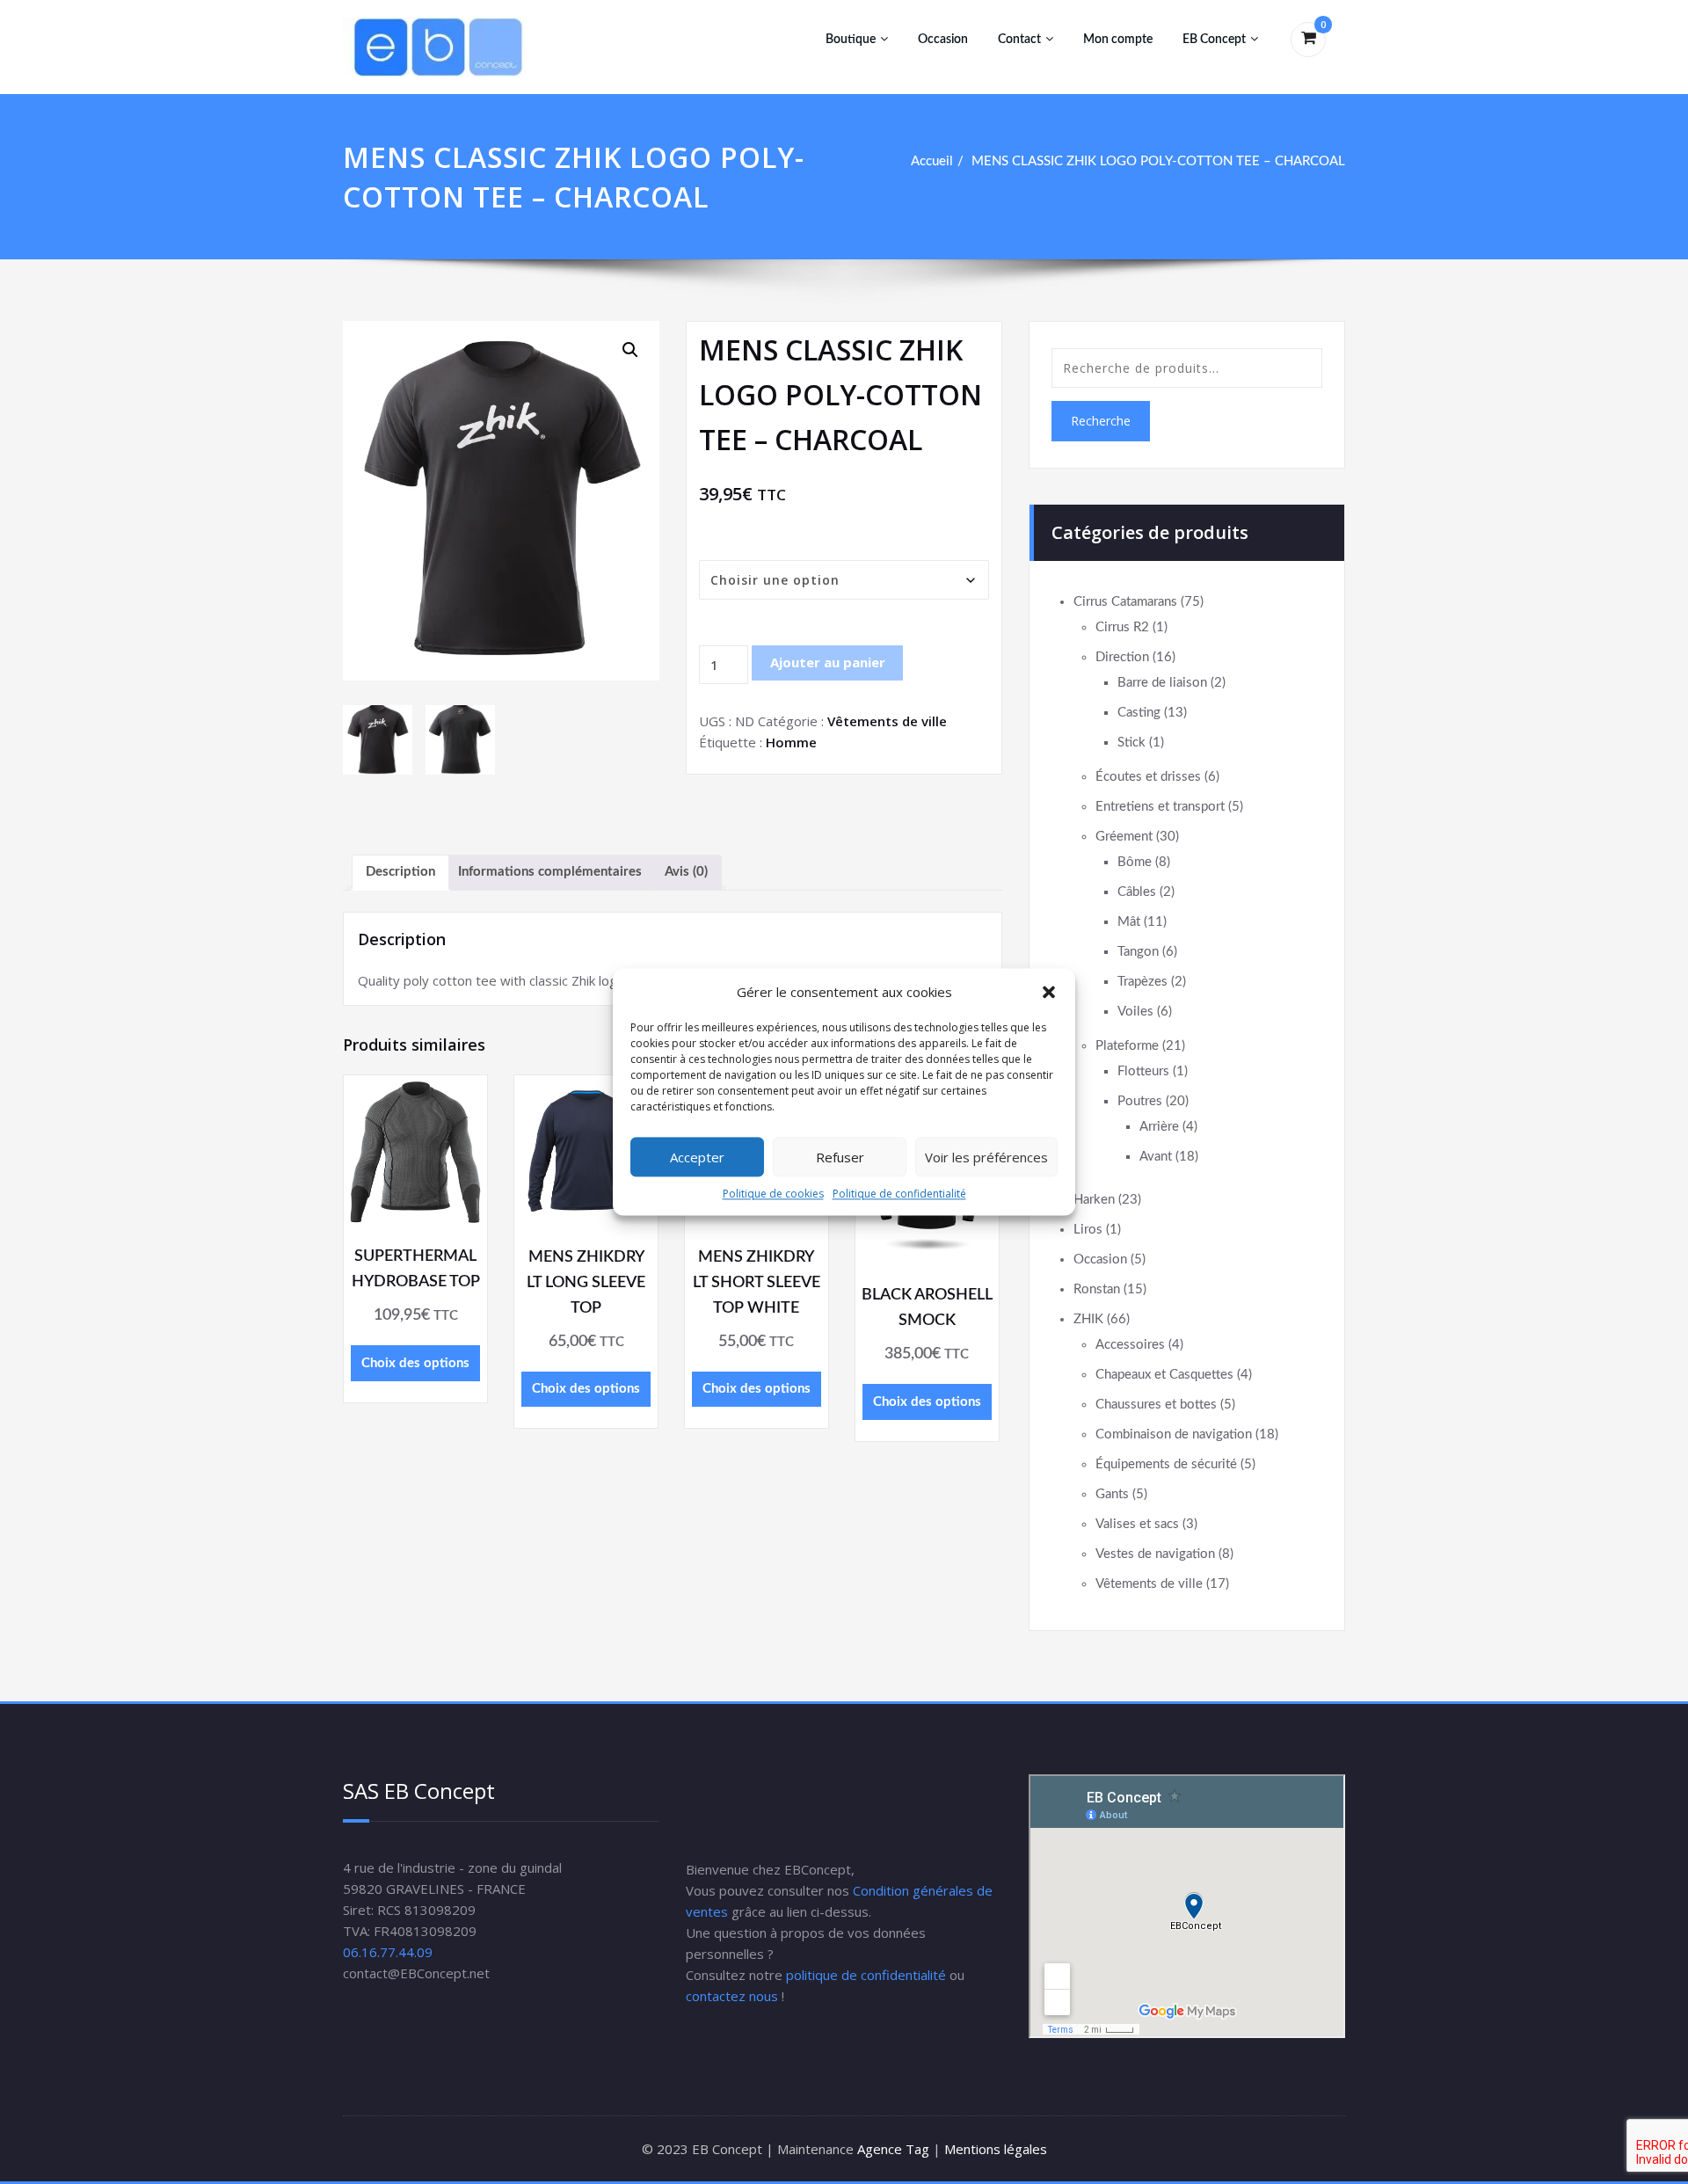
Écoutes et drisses (1148, 777)
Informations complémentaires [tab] (550, 872)
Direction (1122, 657)
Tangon (1138, 952)
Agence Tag (893, 2149)
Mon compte (1118, 40)
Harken (1094, 1200)
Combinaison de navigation (1174, 1434)
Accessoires (1130, 1345)
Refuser (840, 1157)
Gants (1112, 1494)
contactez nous (732, 1996)
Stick (1131, 743)
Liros (1088, 1230)
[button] (1049, 992)
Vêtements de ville (887, 721)
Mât (1129, 922)
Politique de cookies (773, 1194)
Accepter (697, 1157)
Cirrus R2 (1122, 627)
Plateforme (1127, 1046)
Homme (791, 742)
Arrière (1159, 1127)
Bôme (1135, 862)
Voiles (1135, 1012)
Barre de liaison (1162, 683)
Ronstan (1097, 1289)
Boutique (851, 40)
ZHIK (1088, 1319)
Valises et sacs (1137, 1524)
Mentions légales (996, 2149)
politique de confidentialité (866, 1975)
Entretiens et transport (1160, 807)
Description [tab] (400, 872)
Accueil (932, 161)
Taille (720, 546)
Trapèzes (1142, 982)
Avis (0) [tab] (686, 872)
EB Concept (1214, 40)
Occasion (943, 40)
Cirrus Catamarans (1125, 602)
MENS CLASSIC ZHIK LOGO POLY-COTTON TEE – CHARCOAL (1158, 161)
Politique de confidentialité (899, 1194)
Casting (1139, 713)
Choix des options (415, 1363)
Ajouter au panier (828, 662)
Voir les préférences (986, 1157)
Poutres (1140, 1101)
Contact (1019, 40)
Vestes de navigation (1155, 1554)
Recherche (1101, 421)
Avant (1156, 1157)
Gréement (1124, 837)
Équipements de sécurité (1166, 1464)
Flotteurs (1143, 1071)
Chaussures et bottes (1156, 1405)
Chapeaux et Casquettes (1164, 1375)
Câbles (1137, 892)
